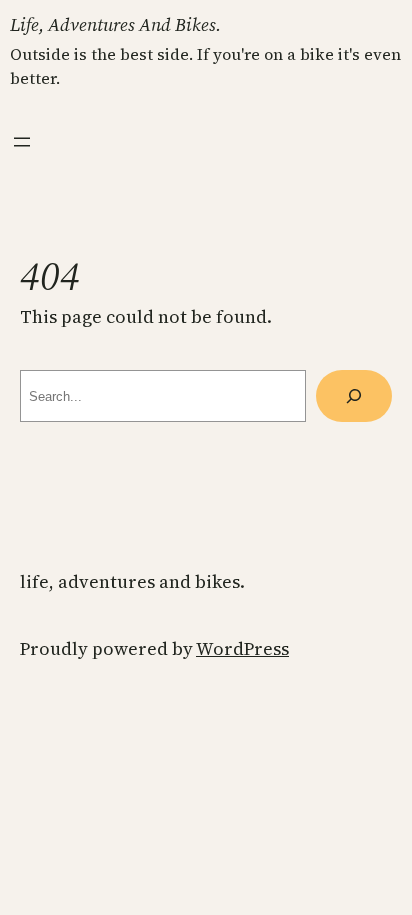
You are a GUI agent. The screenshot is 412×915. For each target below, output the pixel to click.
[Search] (354, 396)
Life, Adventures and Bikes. (115, 24)
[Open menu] (22, 142)
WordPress (242, 648)
